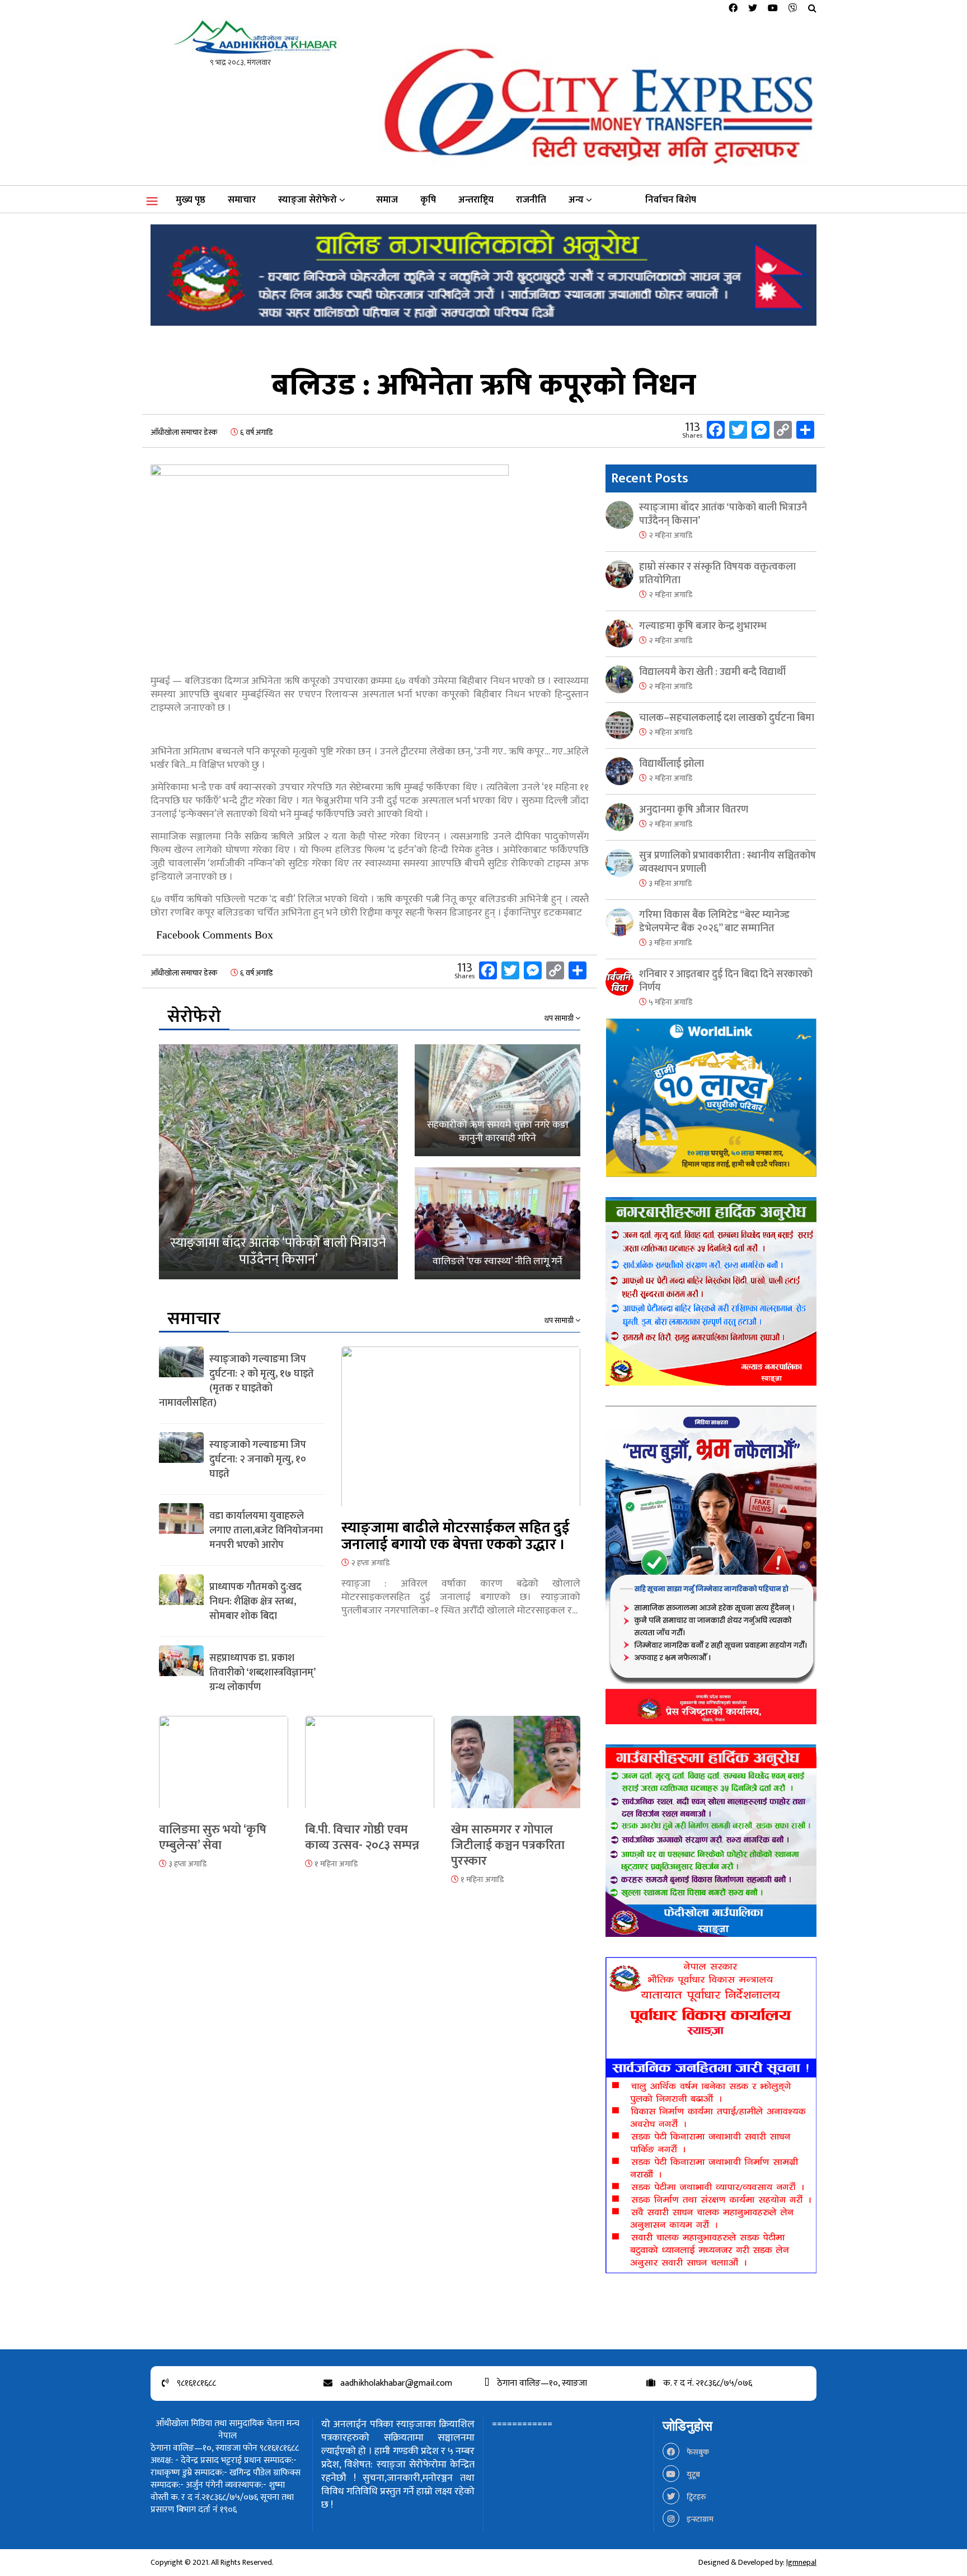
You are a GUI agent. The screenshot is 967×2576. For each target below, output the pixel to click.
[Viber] (793, 9)
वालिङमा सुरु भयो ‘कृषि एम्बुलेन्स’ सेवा (213, 1838)
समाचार (242, 200)
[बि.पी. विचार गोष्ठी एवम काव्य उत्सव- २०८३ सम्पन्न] (370, 1769)
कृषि (428, 200)
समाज (387, 200)
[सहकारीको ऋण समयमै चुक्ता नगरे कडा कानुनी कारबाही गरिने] (497, 1100)
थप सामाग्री (560, 1019)
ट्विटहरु (696, 2497)
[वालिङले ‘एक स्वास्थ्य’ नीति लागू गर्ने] (497, 1223)
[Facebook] (733, 9)
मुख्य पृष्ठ (191, 200)
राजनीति (531, 200)
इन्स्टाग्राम (699, 2519)
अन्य (576, 200)
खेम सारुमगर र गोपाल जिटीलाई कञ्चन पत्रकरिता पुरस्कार (508, 1845)
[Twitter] (753, 9)
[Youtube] (773, 9)
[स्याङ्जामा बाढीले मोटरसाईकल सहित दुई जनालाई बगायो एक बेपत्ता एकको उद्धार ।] (461, 1433)
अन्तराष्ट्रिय (476, 200)
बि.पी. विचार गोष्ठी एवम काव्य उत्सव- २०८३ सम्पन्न (362, 1838)
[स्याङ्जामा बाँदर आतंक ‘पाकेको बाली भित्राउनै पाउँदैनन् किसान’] (278, 1162)
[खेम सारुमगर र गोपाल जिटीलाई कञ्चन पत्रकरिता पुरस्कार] (516, 1769)
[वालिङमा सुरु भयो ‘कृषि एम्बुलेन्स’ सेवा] (224, 1769)
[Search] (812, 9)
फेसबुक (697, 2452)
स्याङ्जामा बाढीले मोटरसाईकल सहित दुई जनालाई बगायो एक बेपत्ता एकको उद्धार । (456, 1536)
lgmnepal (801, 2562)
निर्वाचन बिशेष (671, 200)
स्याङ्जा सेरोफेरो (308, 200)
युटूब (693, 2474)
